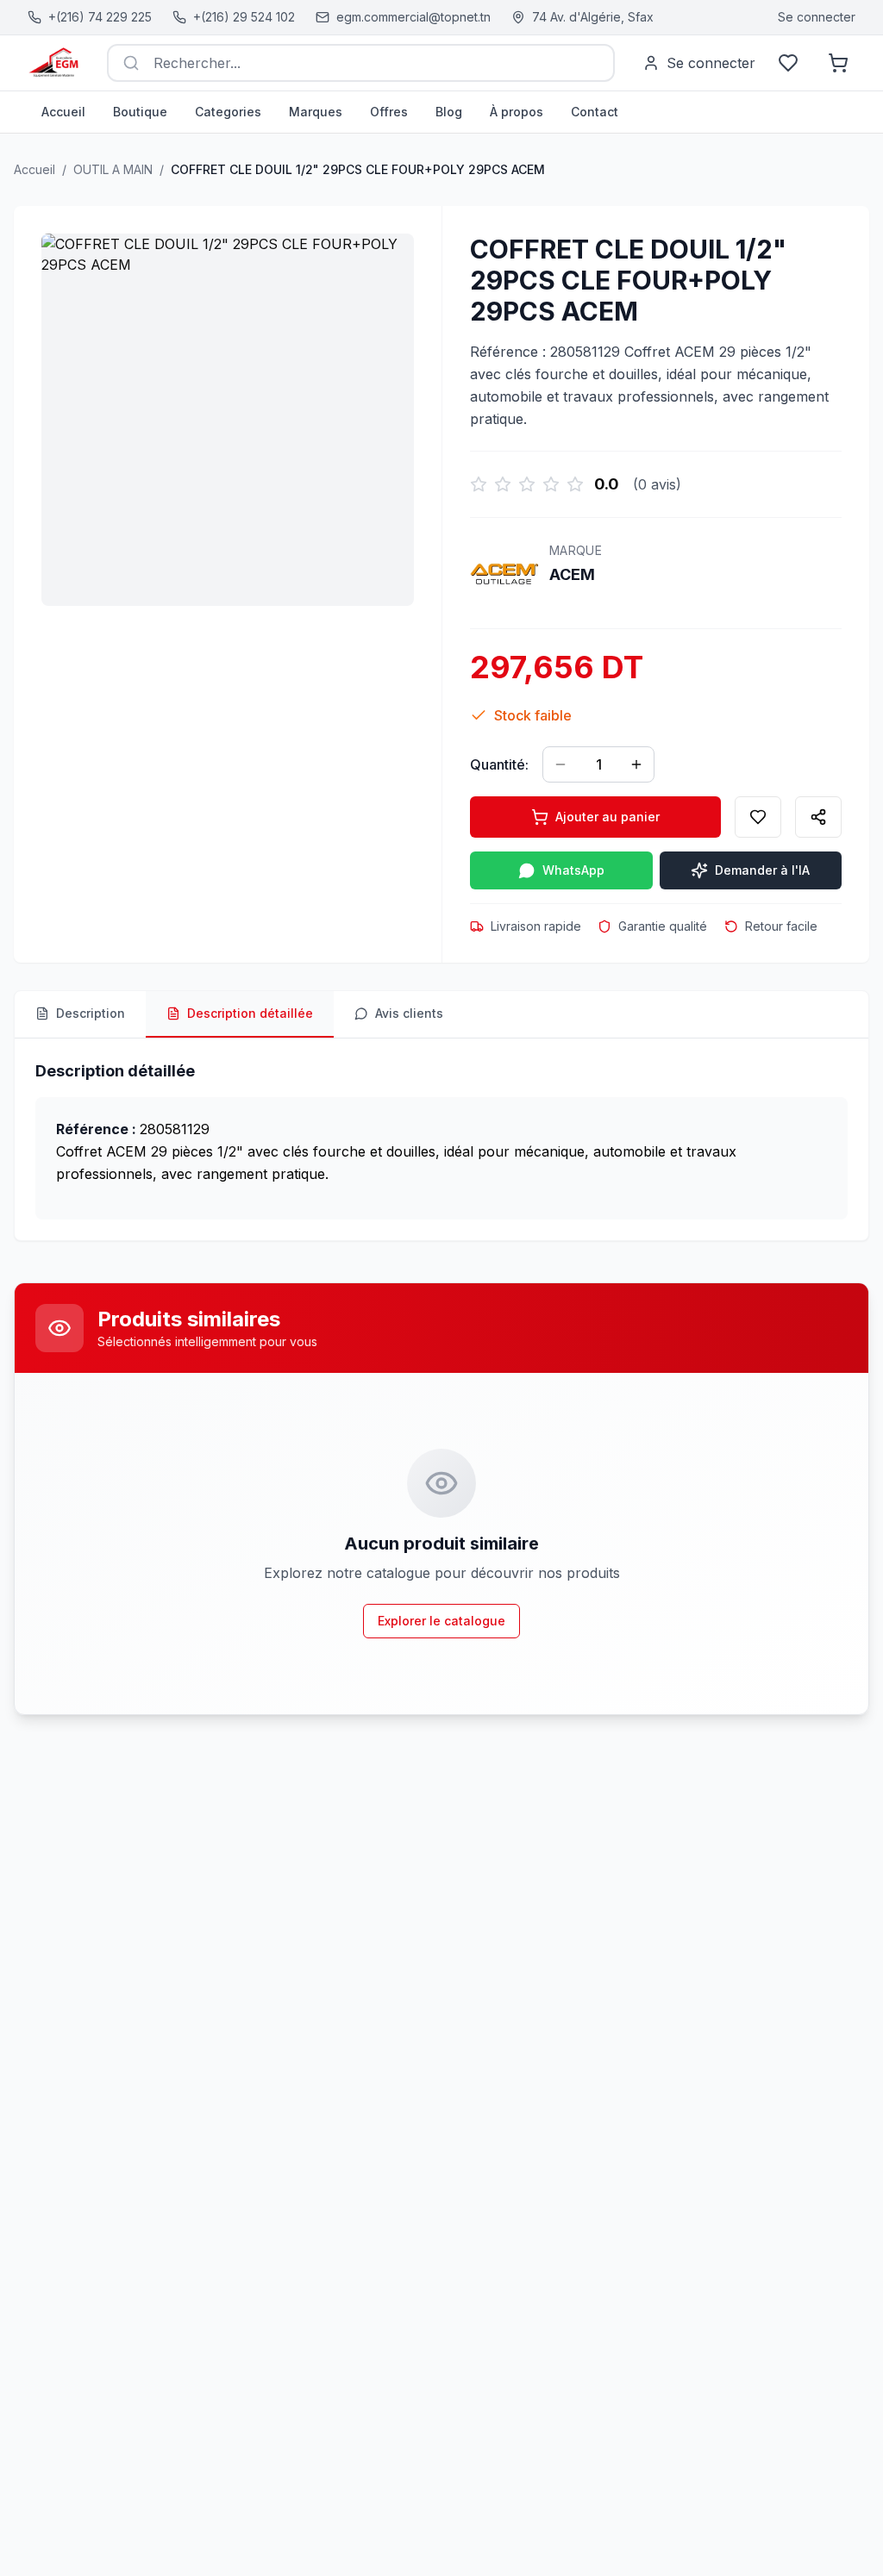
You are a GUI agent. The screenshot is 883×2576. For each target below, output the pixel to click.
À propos (517, 112)
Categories (228, 112)
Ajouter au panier (607, 817)
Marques (316, 112)
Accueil (63, 112)
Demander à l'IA (762, 870)
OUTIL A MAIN (113, 169)
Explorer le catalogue (441, 1621)
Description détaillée (250, 1013)
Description (91, 1013)
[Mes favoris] (788, 63)
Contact (595, 112)
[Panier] (838, 63)
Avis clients (409, 1013)
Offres (389, 112)
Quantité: (499, 764)
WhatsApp (573, 870)
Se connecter (817, 17)
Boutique (140, 112)
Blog (449, 112)
